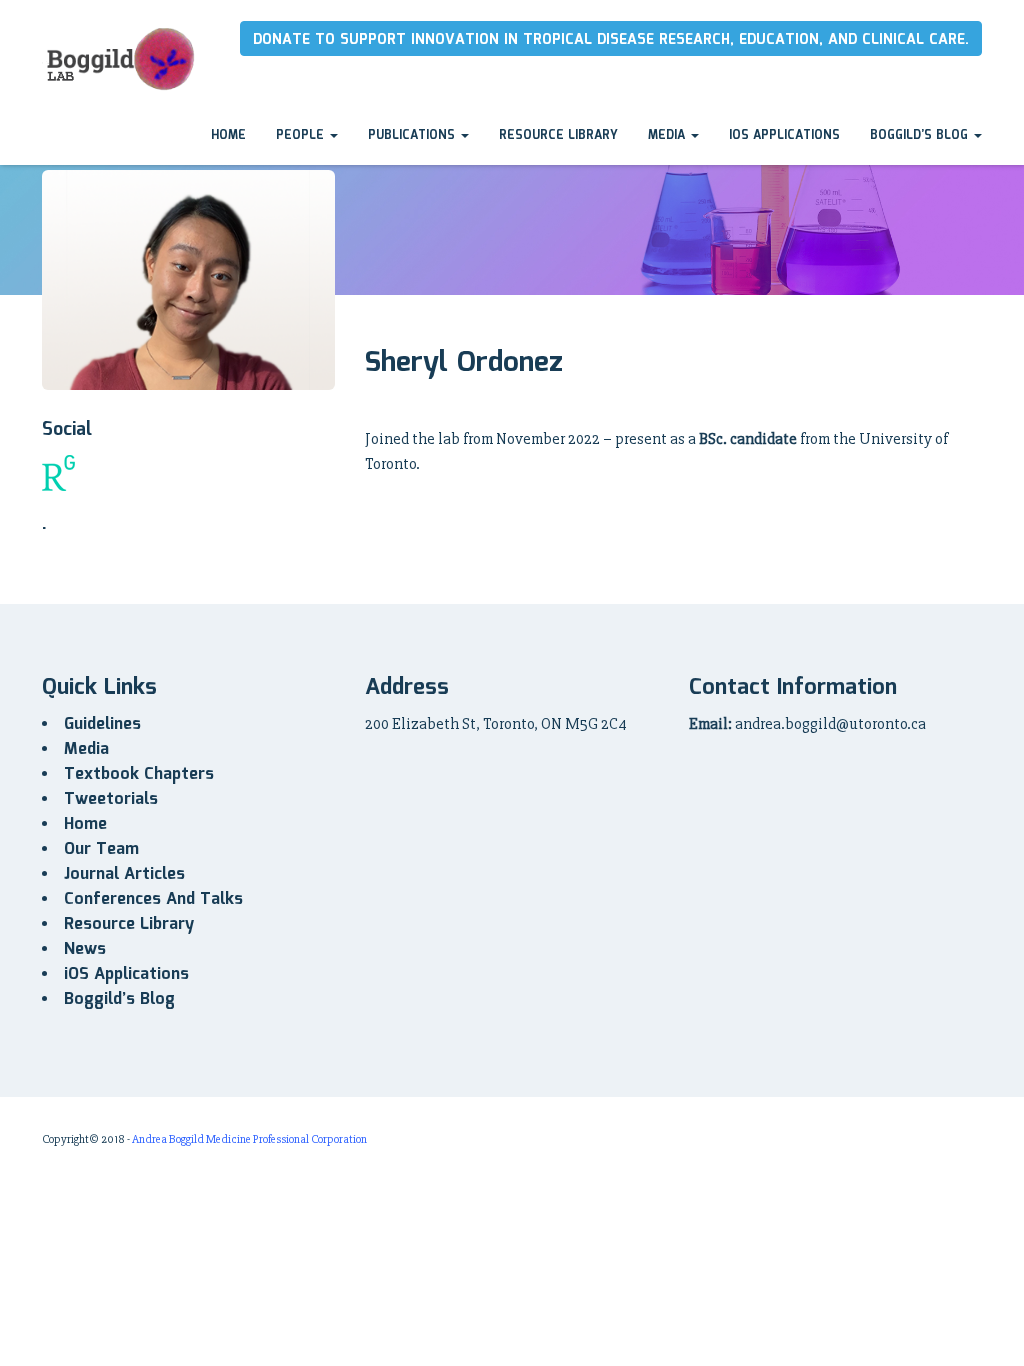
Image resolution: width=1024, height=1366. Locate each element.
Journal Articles (124, 874)
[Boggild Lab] (119, 55)
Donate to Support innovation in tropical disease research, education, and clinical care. (611, 40)
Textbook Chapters (139, 774)
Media (668, 135)
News (85, 949)
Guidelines (102, 724)
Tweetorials (111, 799)
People (302, 135)
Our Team (101, 849)
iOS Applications (784, 135)
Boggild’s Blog (921, 135)
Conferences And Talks (153, 899)
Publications (413, 135)
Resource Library (558, 135)
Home (228, 135)
